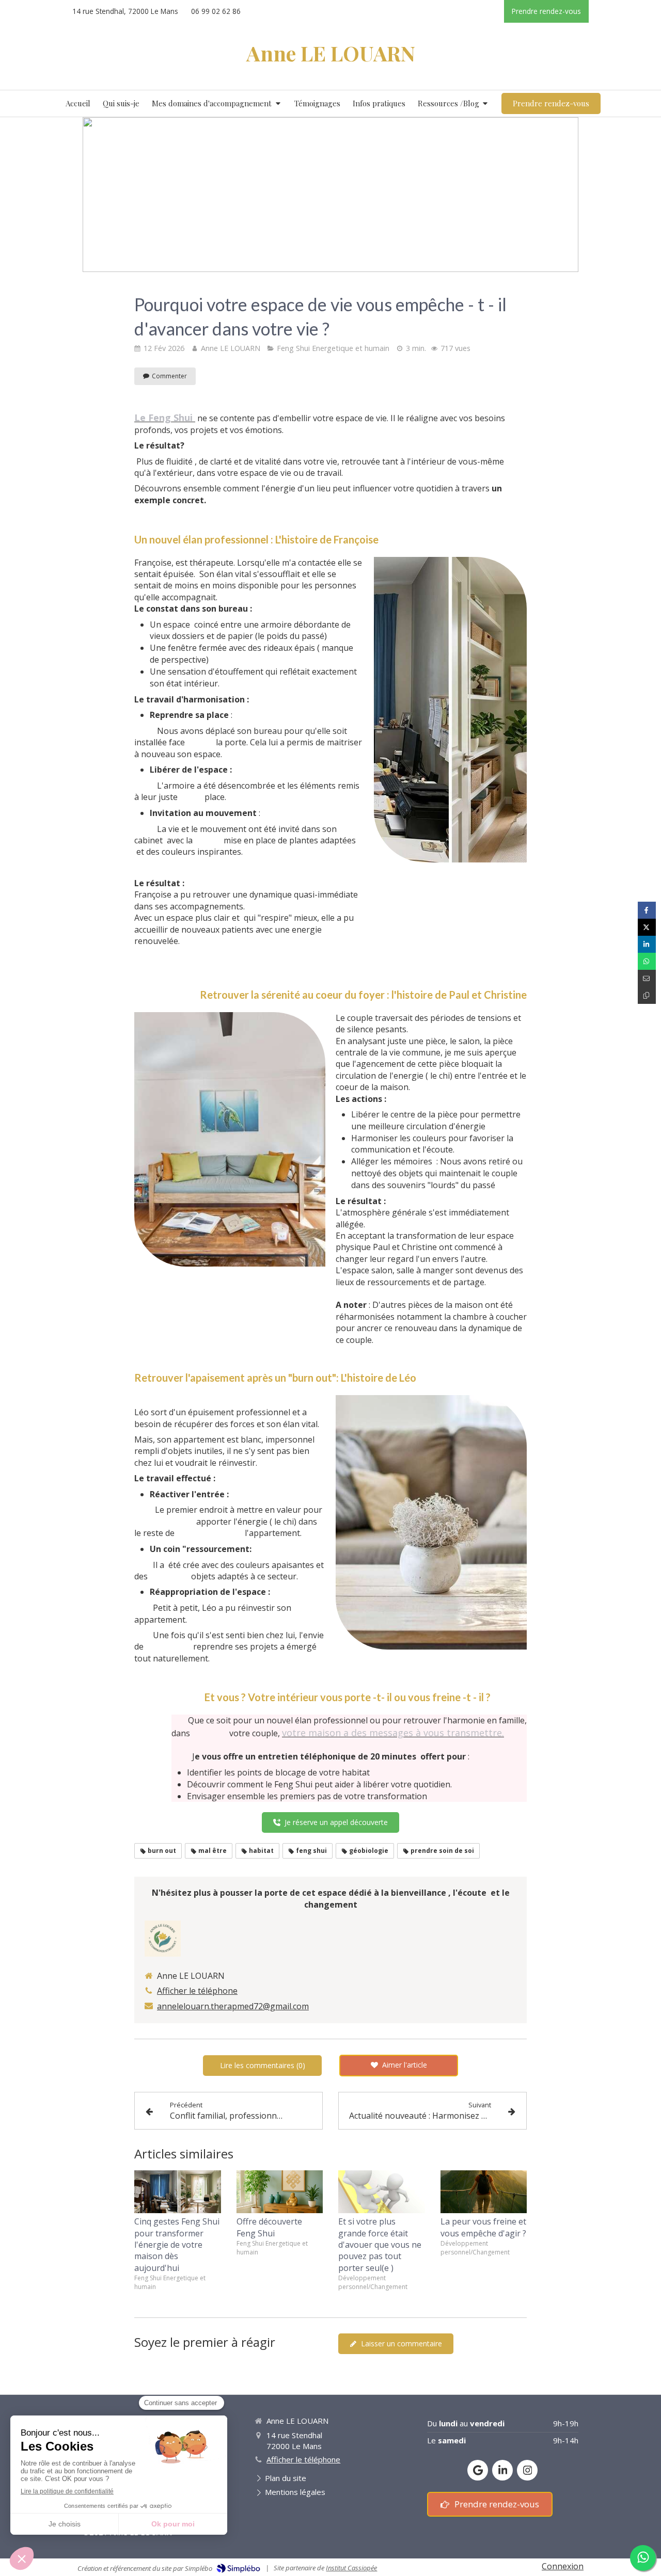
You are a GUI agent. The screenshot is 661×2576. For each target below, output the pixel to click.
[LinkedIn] (502, 2470)
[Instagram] (527, 2470)
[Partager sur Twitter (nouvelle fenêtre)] (647, 927)
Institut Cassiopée (351, 2568)
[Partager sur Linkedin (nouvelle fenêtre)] (647, 944)
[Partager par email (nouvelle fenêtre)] (647, 978)
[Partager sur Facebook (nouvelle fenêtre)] (647, 910)
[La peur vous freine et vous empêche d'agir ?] (484, 2192)
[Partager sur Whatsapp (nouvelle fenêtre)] (647, 961)
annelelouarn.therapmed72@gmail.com (233, 2006)
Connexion (563, 2566)
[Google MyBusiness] (478, 2470)
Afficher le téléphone (197, 1991)
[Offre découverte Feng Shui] (280, 2192)
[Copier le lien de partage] (647, 995)
